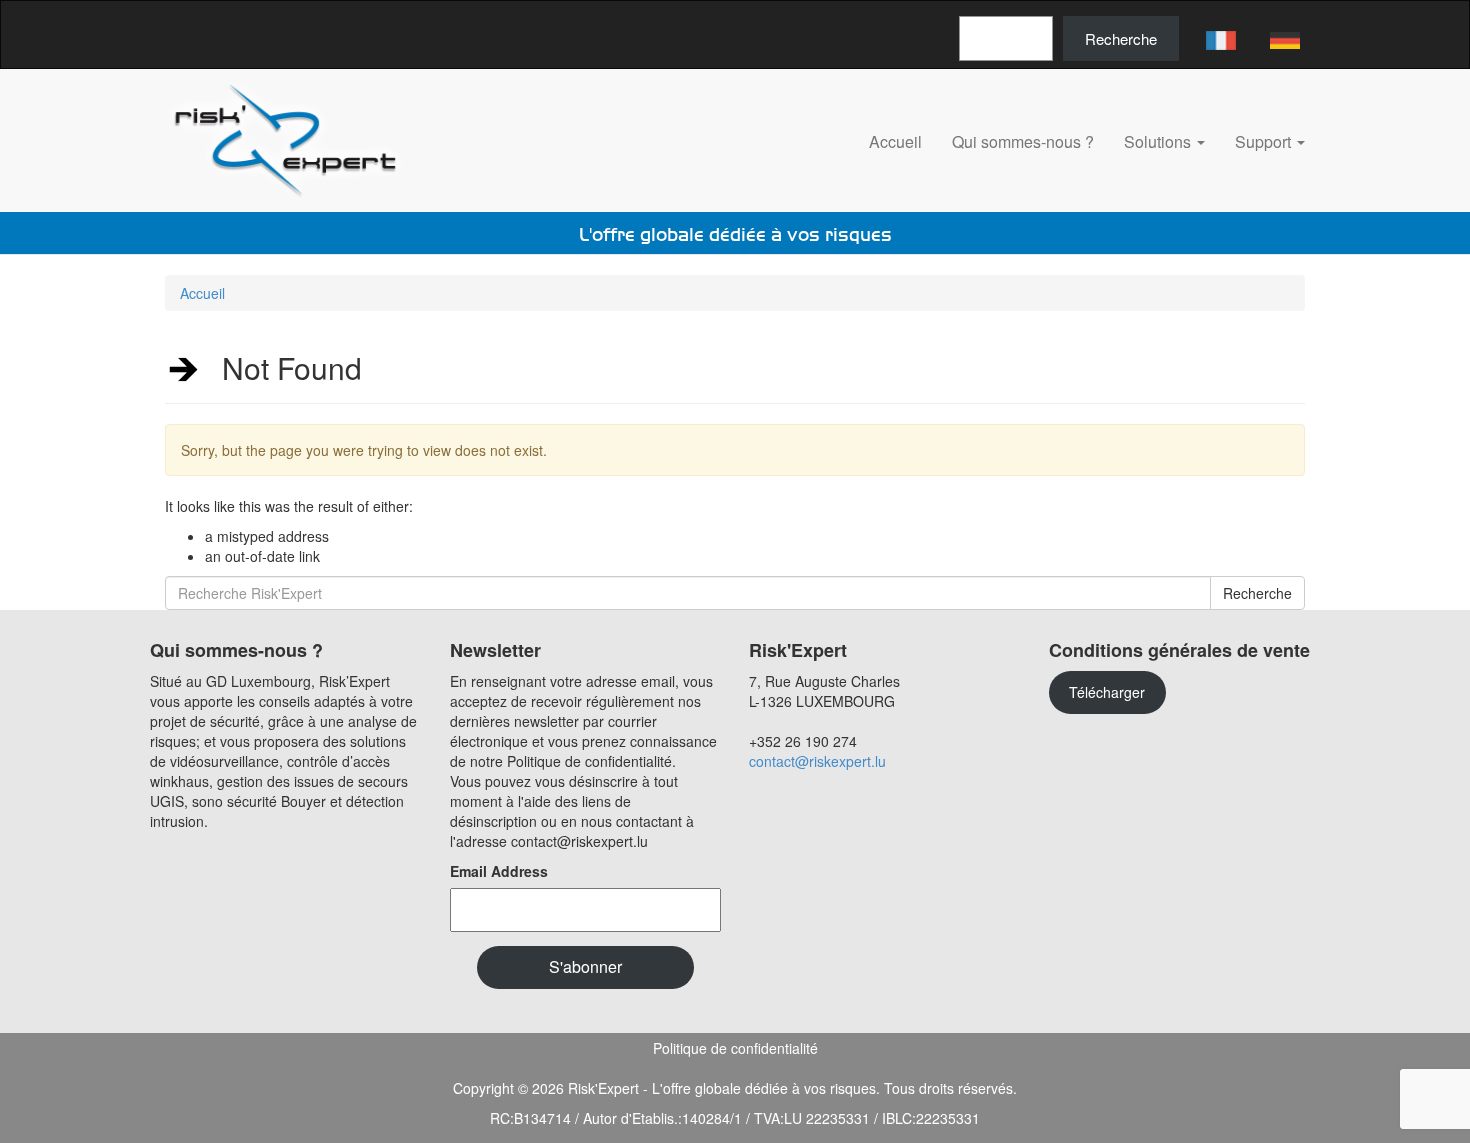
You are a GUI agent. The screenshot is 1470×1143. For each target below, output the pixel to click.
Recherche (1121, 38)
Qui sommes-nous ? (1023, 141)
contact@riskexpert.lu (817, 761)
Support (1265, 141)
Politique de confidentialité (735, 1048)
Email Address (499, 871)
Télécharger (1107, 692)
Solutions (1159, 141)
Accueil (895, 141)
